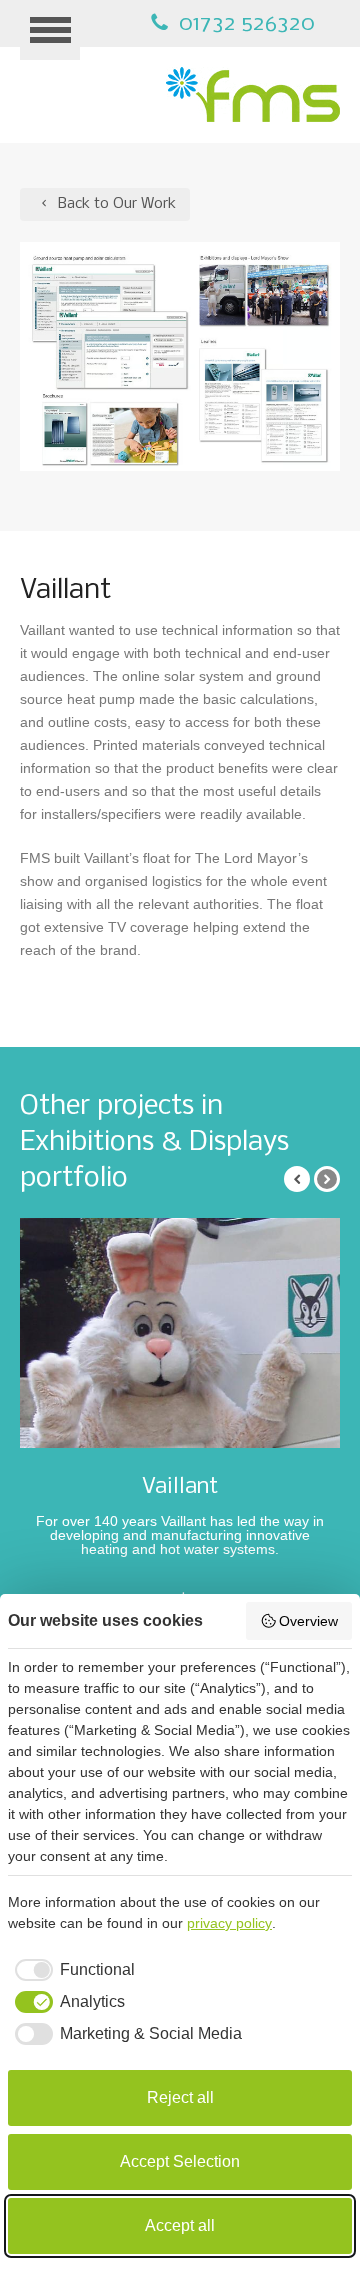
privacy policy (229, 1923)
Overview (308, 1621)
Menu (50, 30)
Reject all (180, 2097)
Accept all (180, 2225)
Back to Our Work (115, 204)
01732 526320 (244, 24)
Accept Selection (180, 2161)
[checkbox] (71, 1970)
